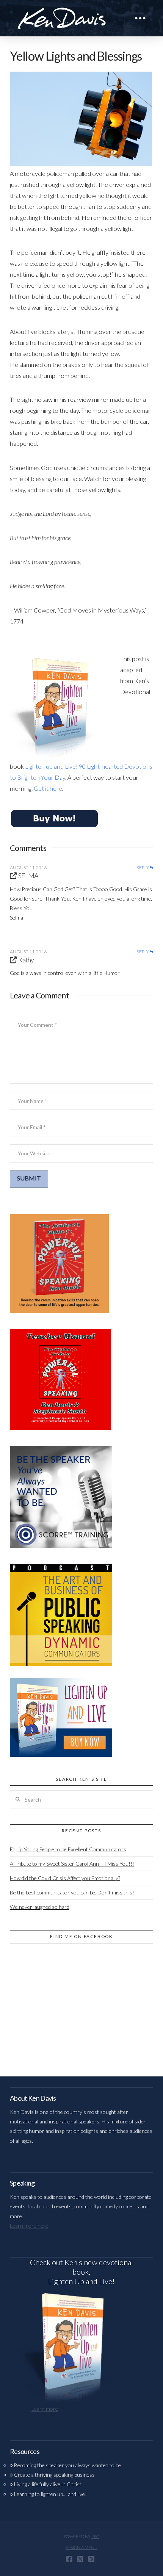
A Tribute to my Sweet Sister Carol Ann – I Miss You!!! (72, 1864)
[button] (140, 18)
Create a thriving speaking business (54, 2475)
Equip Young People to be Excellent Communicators (68, 1849)
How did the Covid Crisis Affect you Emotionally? (65, 1878)
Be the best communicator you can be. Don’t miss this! (72, 1892)
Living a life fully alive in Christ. (48, 2484)
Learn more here (29, 2226)
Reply (143, 868)
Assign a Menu (81, 2547)
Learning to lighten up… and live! (50, 2494)
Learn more (45, 2409)
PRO (95, 2536)
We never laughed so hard (40, 1907)
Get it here (48, 788)
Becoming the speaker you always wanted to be (67, 2465)
